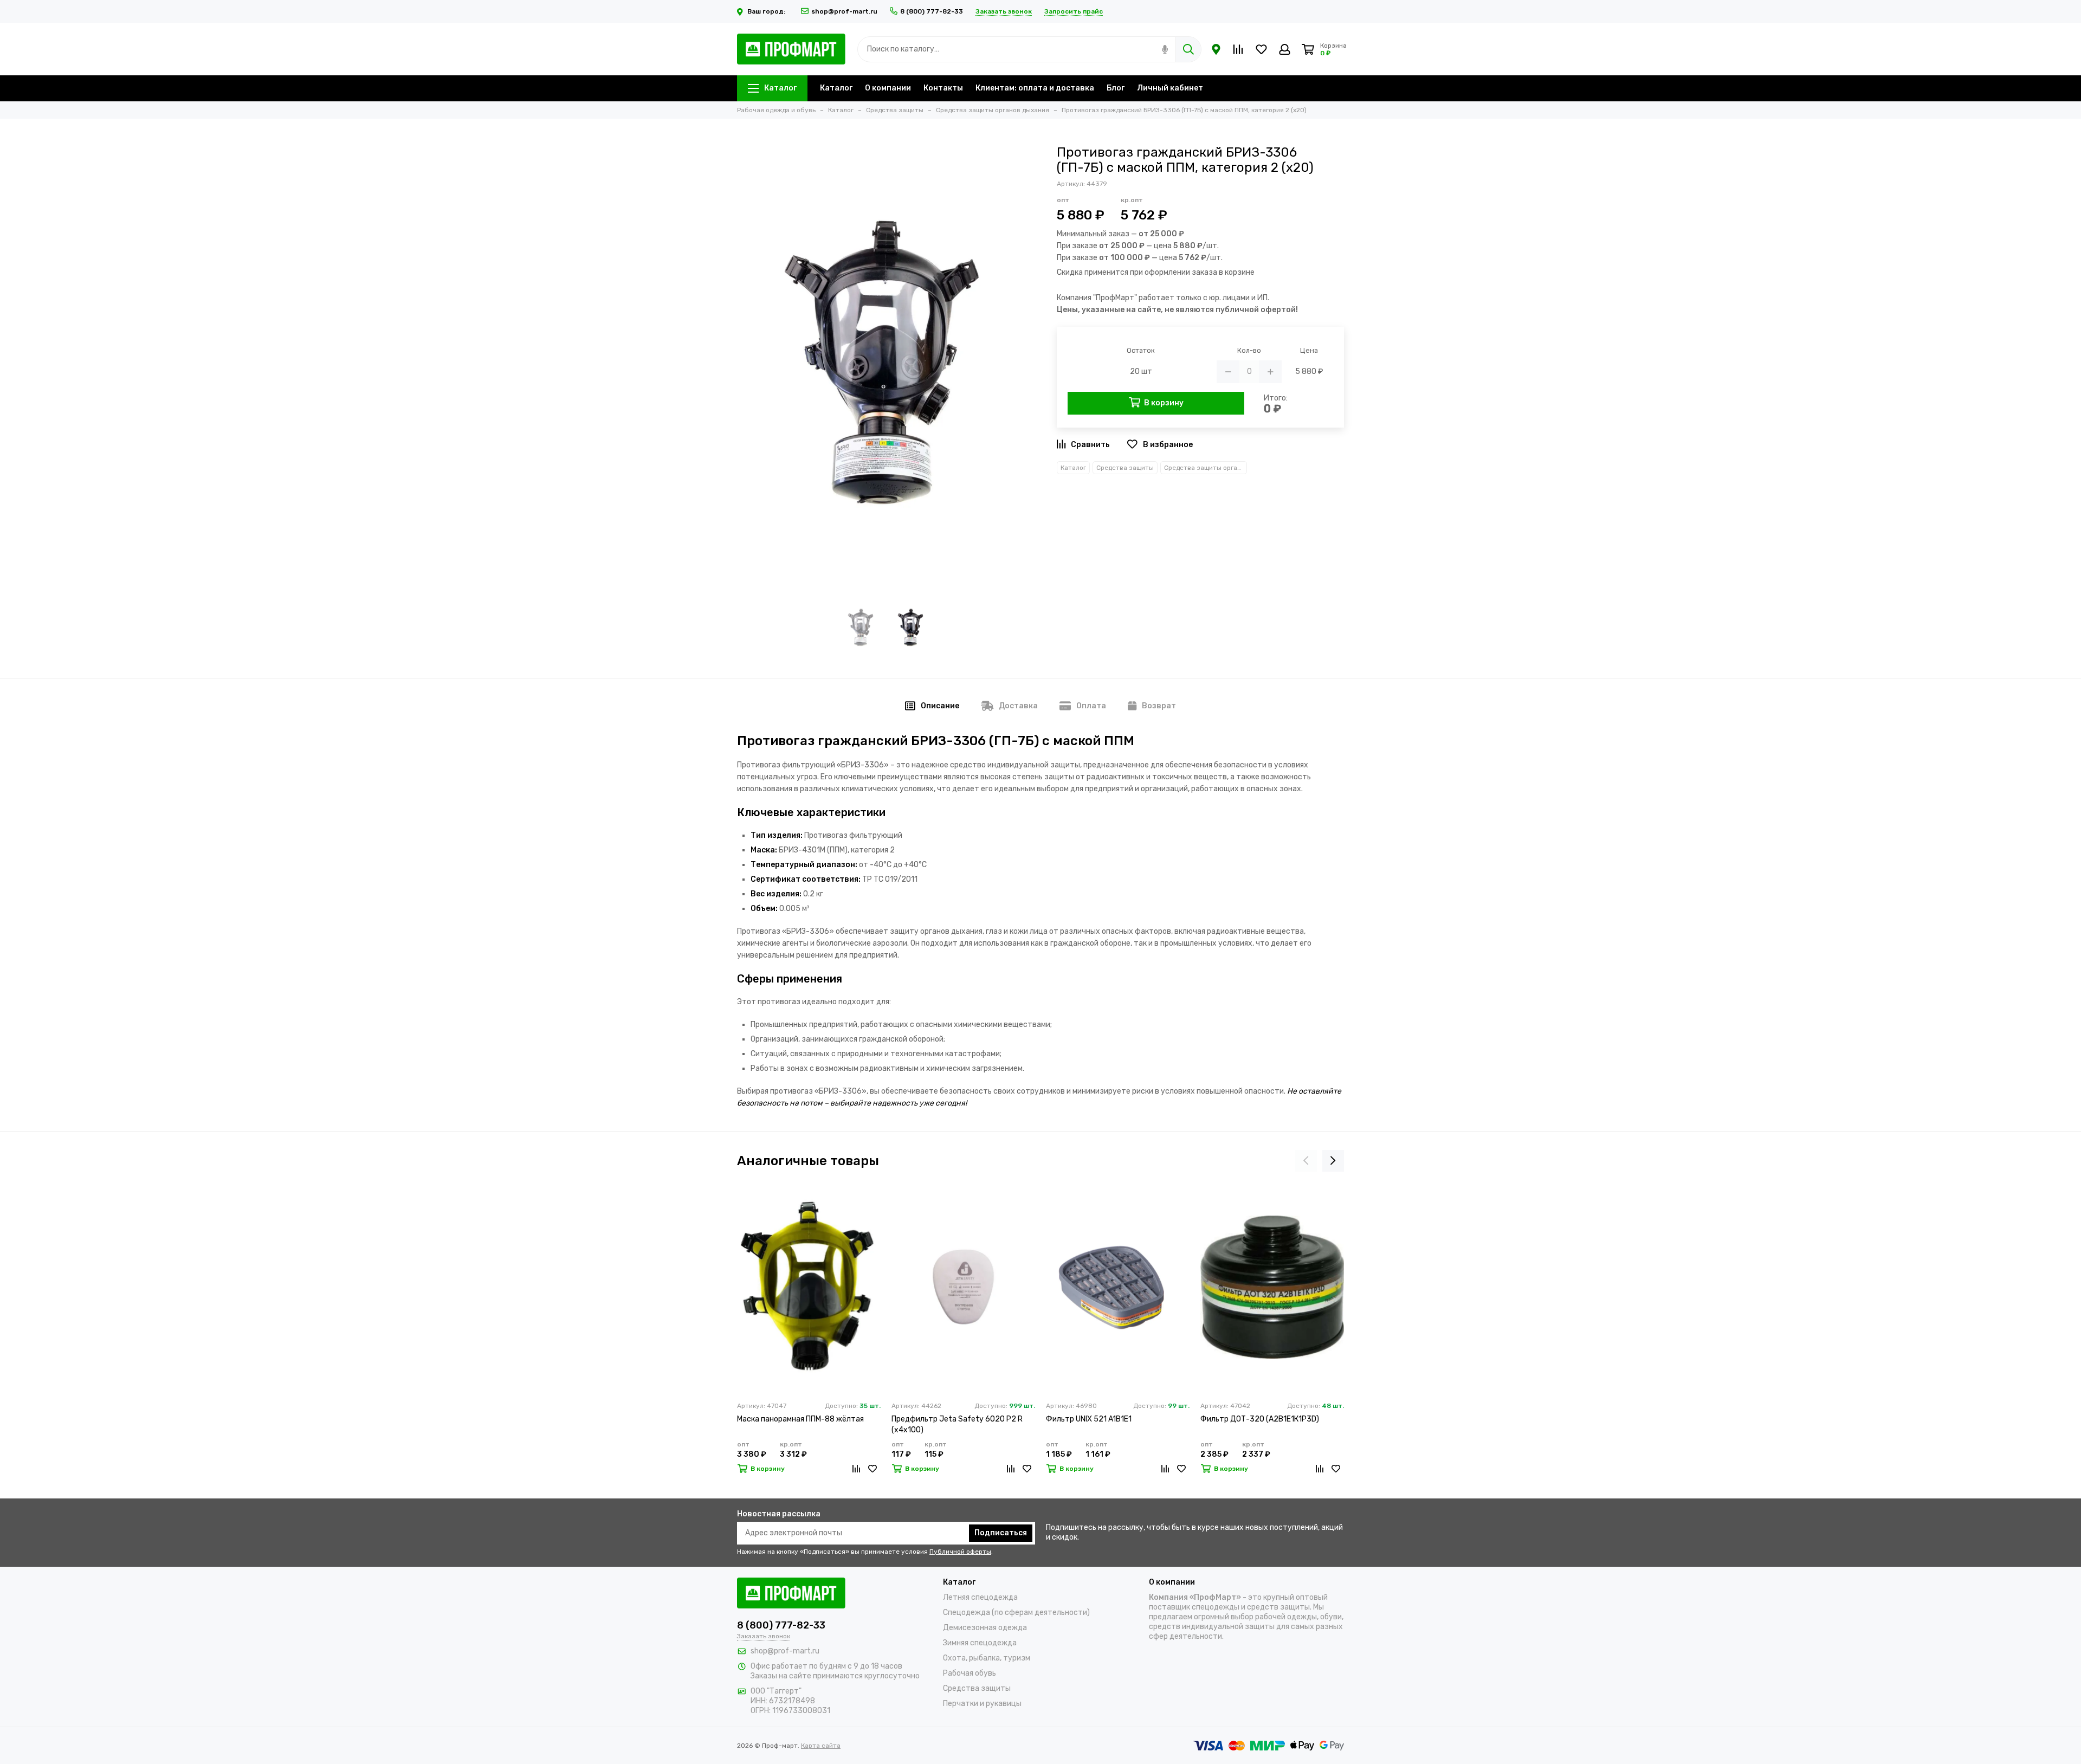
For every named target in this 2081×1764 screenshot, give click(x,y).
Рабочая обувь (970, 1673)
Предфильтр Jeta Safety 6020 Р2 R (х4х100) (957, 1424)
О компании (888, 88)
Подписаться (1001, 1533)
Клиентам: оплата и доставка (1035, 88)
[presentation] (1306, 1161)
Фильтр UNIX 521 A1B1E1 (1089, 1419)
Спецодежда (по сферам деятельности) (1016, 1613)
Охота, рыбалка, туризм (987, 1658)
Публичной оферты (960, 1552)
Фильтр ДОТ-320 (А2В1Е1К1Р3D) (1260, 1419)
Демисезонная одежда (985, 1628)
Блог (1116, 88)
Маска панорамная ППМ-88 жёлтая (800, 1419)
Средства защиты (1125, 468)
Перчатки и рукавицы (982, 1704)
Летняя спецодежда (980, 1597)
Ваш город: (767, 11)
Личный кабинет (1170, 88)
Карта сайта (821, 1746)
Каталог (780, 88)
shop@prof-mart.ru (844, 11)
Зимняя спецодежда (980, 1643)
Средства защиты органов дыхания (1206, 468)
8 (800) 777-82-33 (932, 11)
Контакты (943, 88)
